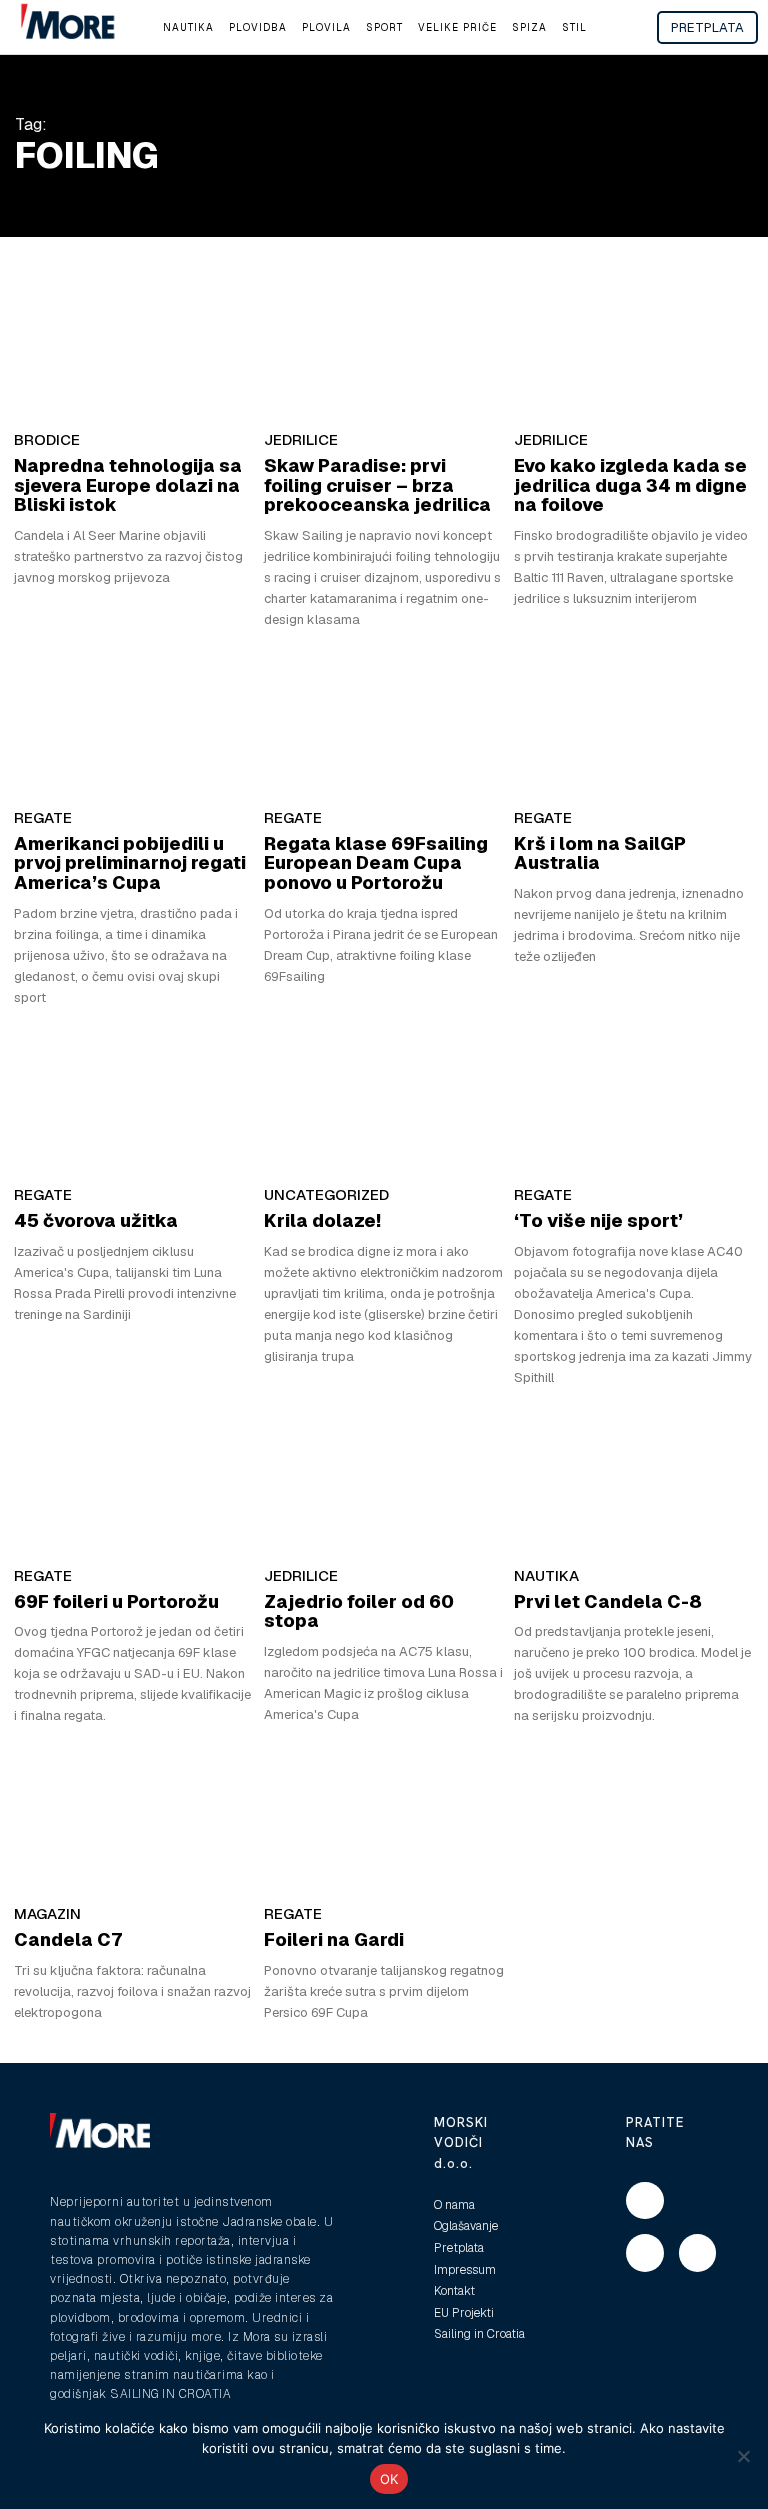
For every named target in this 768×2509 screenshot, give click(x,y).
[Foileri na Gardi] (384, 1818)
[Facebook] (645, 2201)
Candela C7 (68, 1939)
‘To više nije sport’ (598, 1220)
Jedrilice (301, 439)
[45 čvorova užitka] (134, 1100)
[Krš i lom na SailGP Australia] (634, 722)
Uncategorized (326, 1194)
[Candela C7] (134, 1818)
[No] (743, 2456)
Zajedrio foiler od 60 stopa (359, 1611)
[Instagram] (645, 2253)
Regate (43, 817)
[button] (620, 28)
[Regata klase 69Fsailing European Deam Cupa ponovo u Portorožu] (384, 722)
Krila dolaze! (322, 1220)
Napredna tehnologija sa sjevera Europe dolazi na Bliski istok (128, 485)
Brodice (47, 439)
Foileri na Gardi (334, 1939)
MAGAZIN (47, 1913)
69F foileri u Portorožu (116, 1601)
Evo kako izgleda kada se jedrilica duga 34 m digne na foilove (630, 485)
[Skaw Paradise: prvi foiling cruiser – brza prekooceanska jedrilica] (384, 344)
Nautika (546, 1575)
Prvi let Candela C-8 (608, 1601)
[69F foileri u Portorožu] (134, 1480)
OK (389, 2479)
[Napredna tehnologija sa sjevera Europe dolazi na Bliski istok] (134, 344)
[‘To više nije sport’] (634, 1100)
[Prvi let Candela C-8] (634, 1480)
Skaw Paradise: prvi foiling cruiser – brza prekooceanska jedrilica (377, 485)
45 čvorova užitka (96, 1220)
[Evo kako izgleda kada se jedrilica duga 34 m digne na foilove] (634, 344)
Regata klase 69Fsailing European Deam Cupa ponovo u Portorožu (376, 863)
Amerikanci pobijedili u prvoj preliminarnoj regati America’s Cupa (130, 863)
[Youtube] (698, 2253)
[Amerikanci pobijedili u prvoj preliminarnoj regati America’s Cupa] (134, 722)
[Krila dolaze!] (384, 1100)
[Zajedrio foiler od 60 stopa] (384, 1480)
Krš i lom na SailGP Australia (600, 853)
